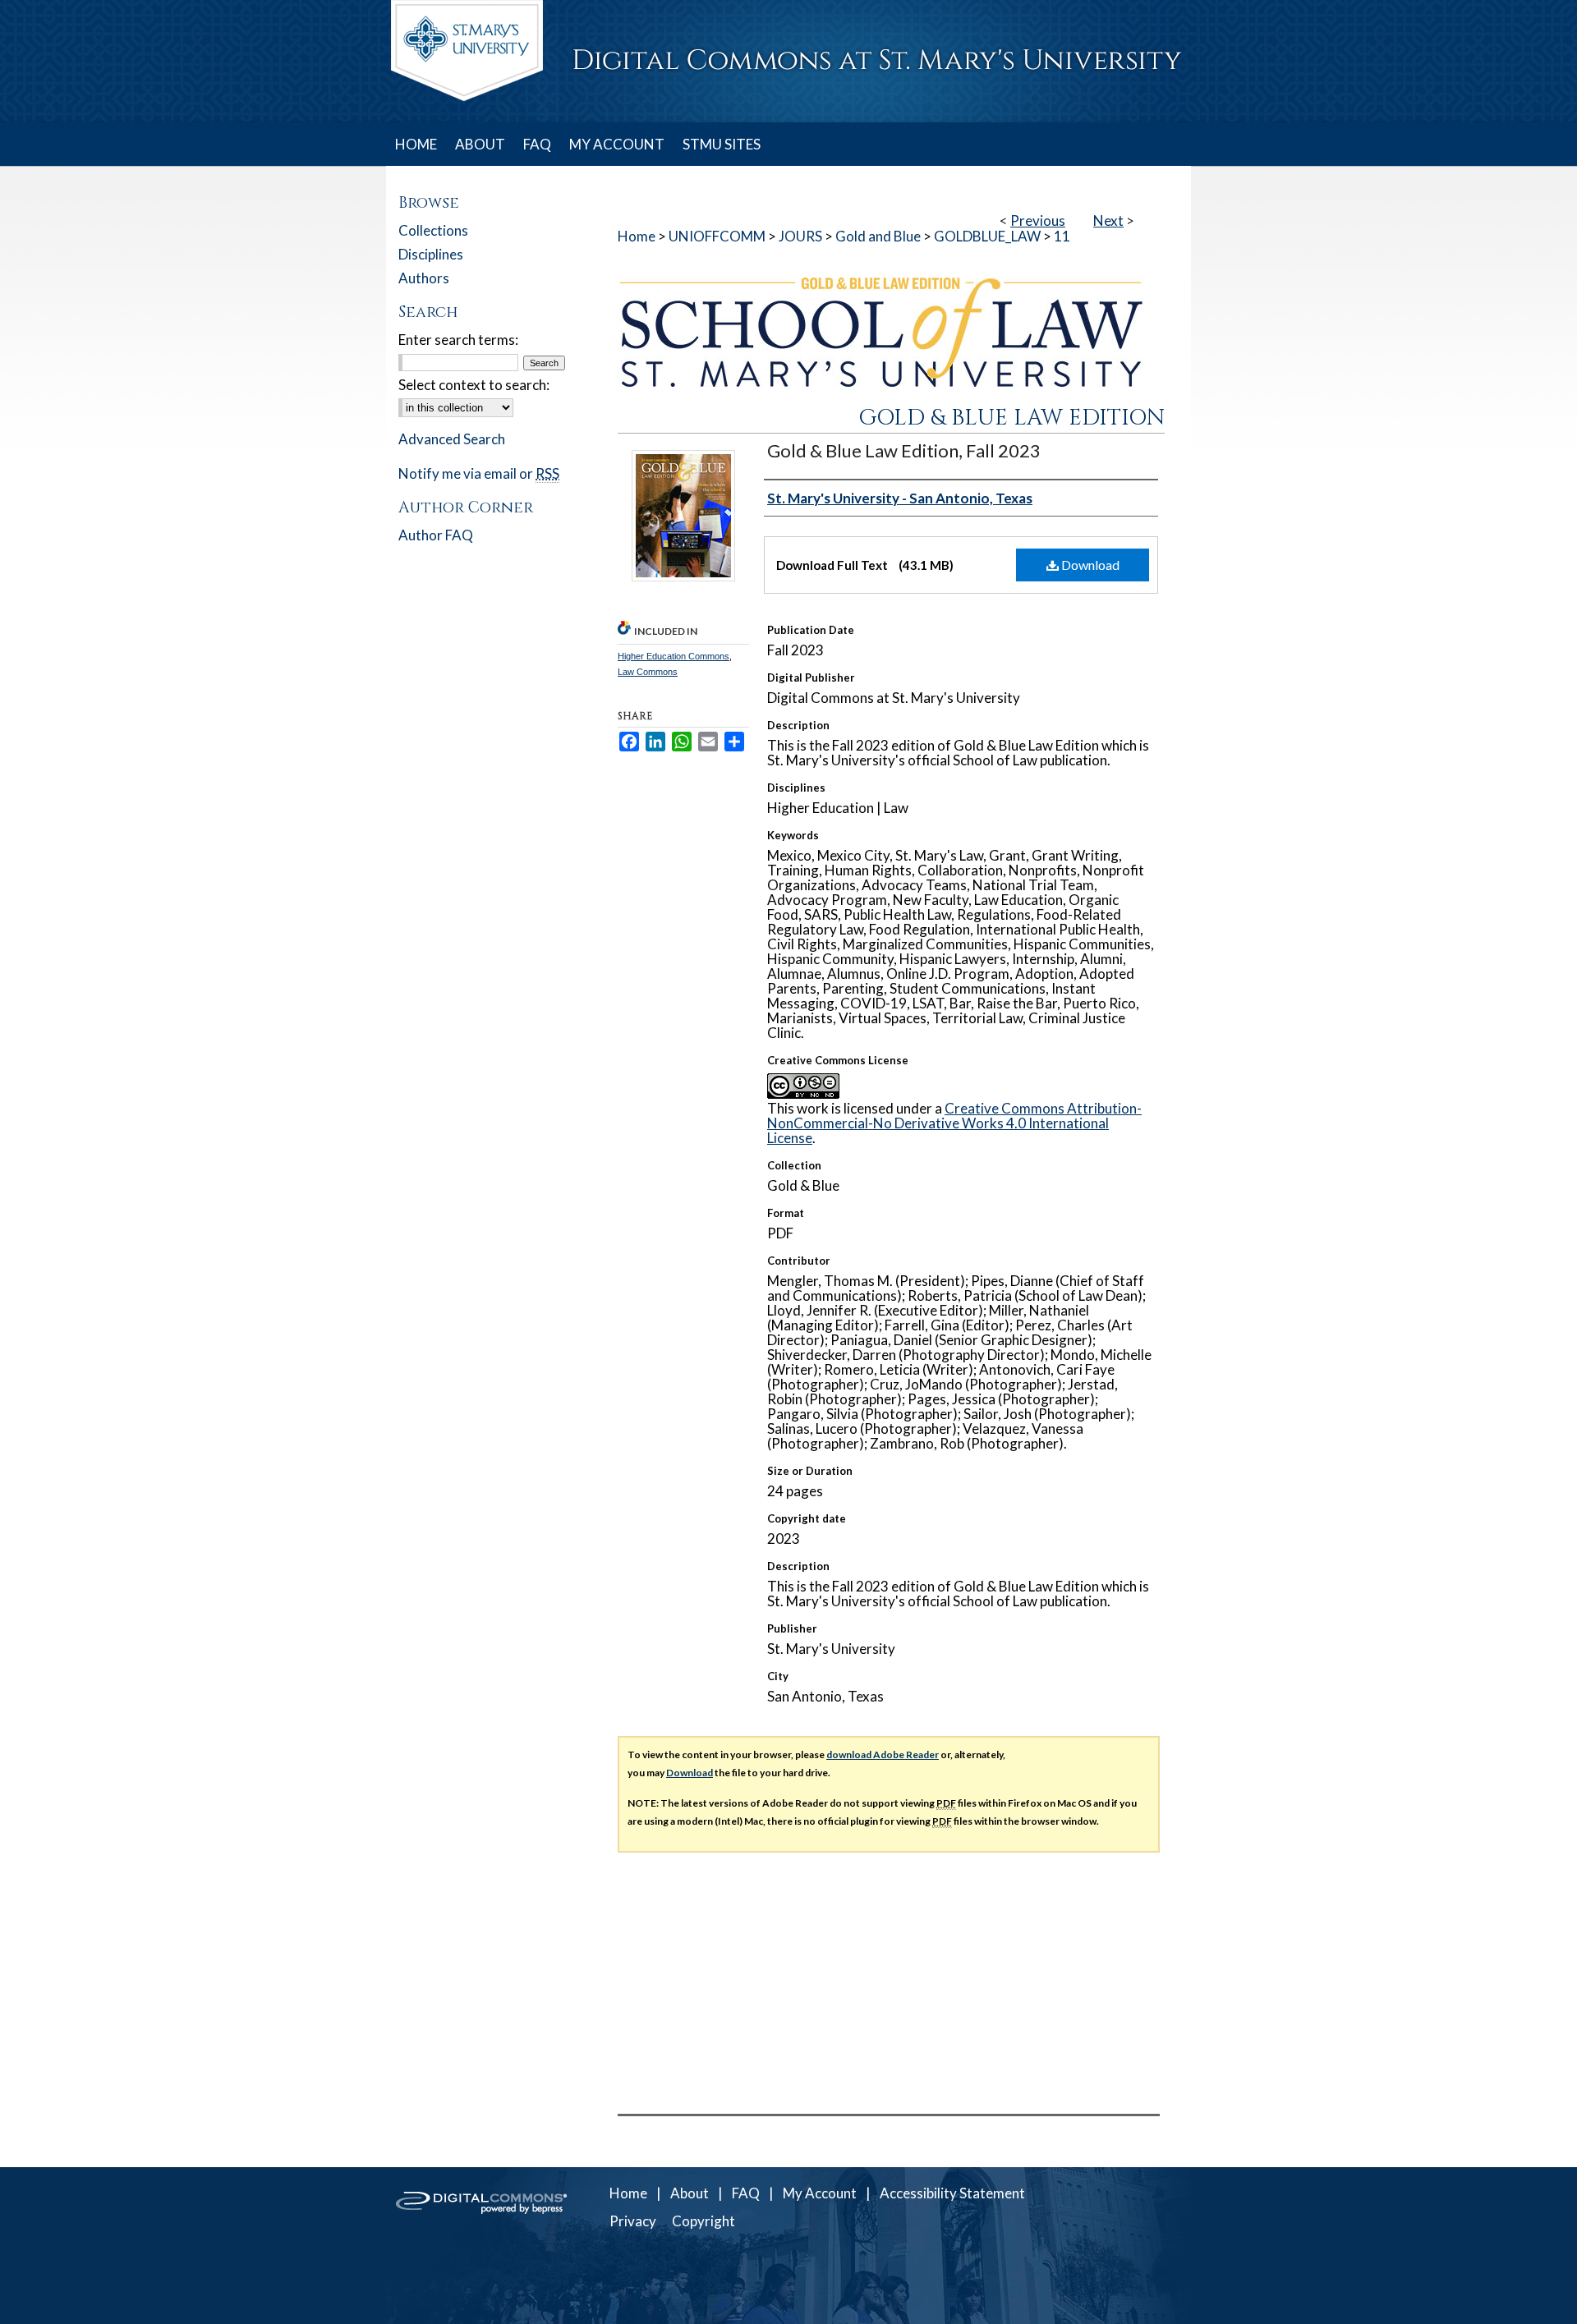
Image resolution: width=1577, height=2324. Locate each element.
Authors (424, 278)
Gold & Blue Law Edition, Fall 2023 (904, 450)
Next (1108, 220)
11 (1062, 236)
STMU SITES (722, 144)
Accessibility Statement (952, 2193)
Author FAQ (436, 535)
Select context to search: (474, 385)
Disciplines (431, 254)
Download (1089, 565)
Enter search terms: (458, 340)
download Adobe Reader (883, 1754)
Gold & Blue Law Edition (1011, 418)
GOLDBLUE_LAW (987, 236)
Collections (433, 230)
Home (637, 236)
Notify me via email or (479, 473)
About (690, 2193)
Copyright (703, 2221)
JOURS (800, 236)
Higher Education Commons (674, 656)
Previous (1038, 220)
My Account (820, 2193)
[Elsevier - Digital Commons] (485, 2246)
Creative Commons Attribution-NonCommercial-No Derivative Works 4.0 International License (954, 1123)
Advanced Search (452, 439)
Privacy (633, 2221)
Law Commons (648, 672)
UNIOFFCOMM (717, 236)
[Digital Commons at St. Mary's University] (788, 61)
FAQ (746, 2193)
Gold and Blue (878, 236)
